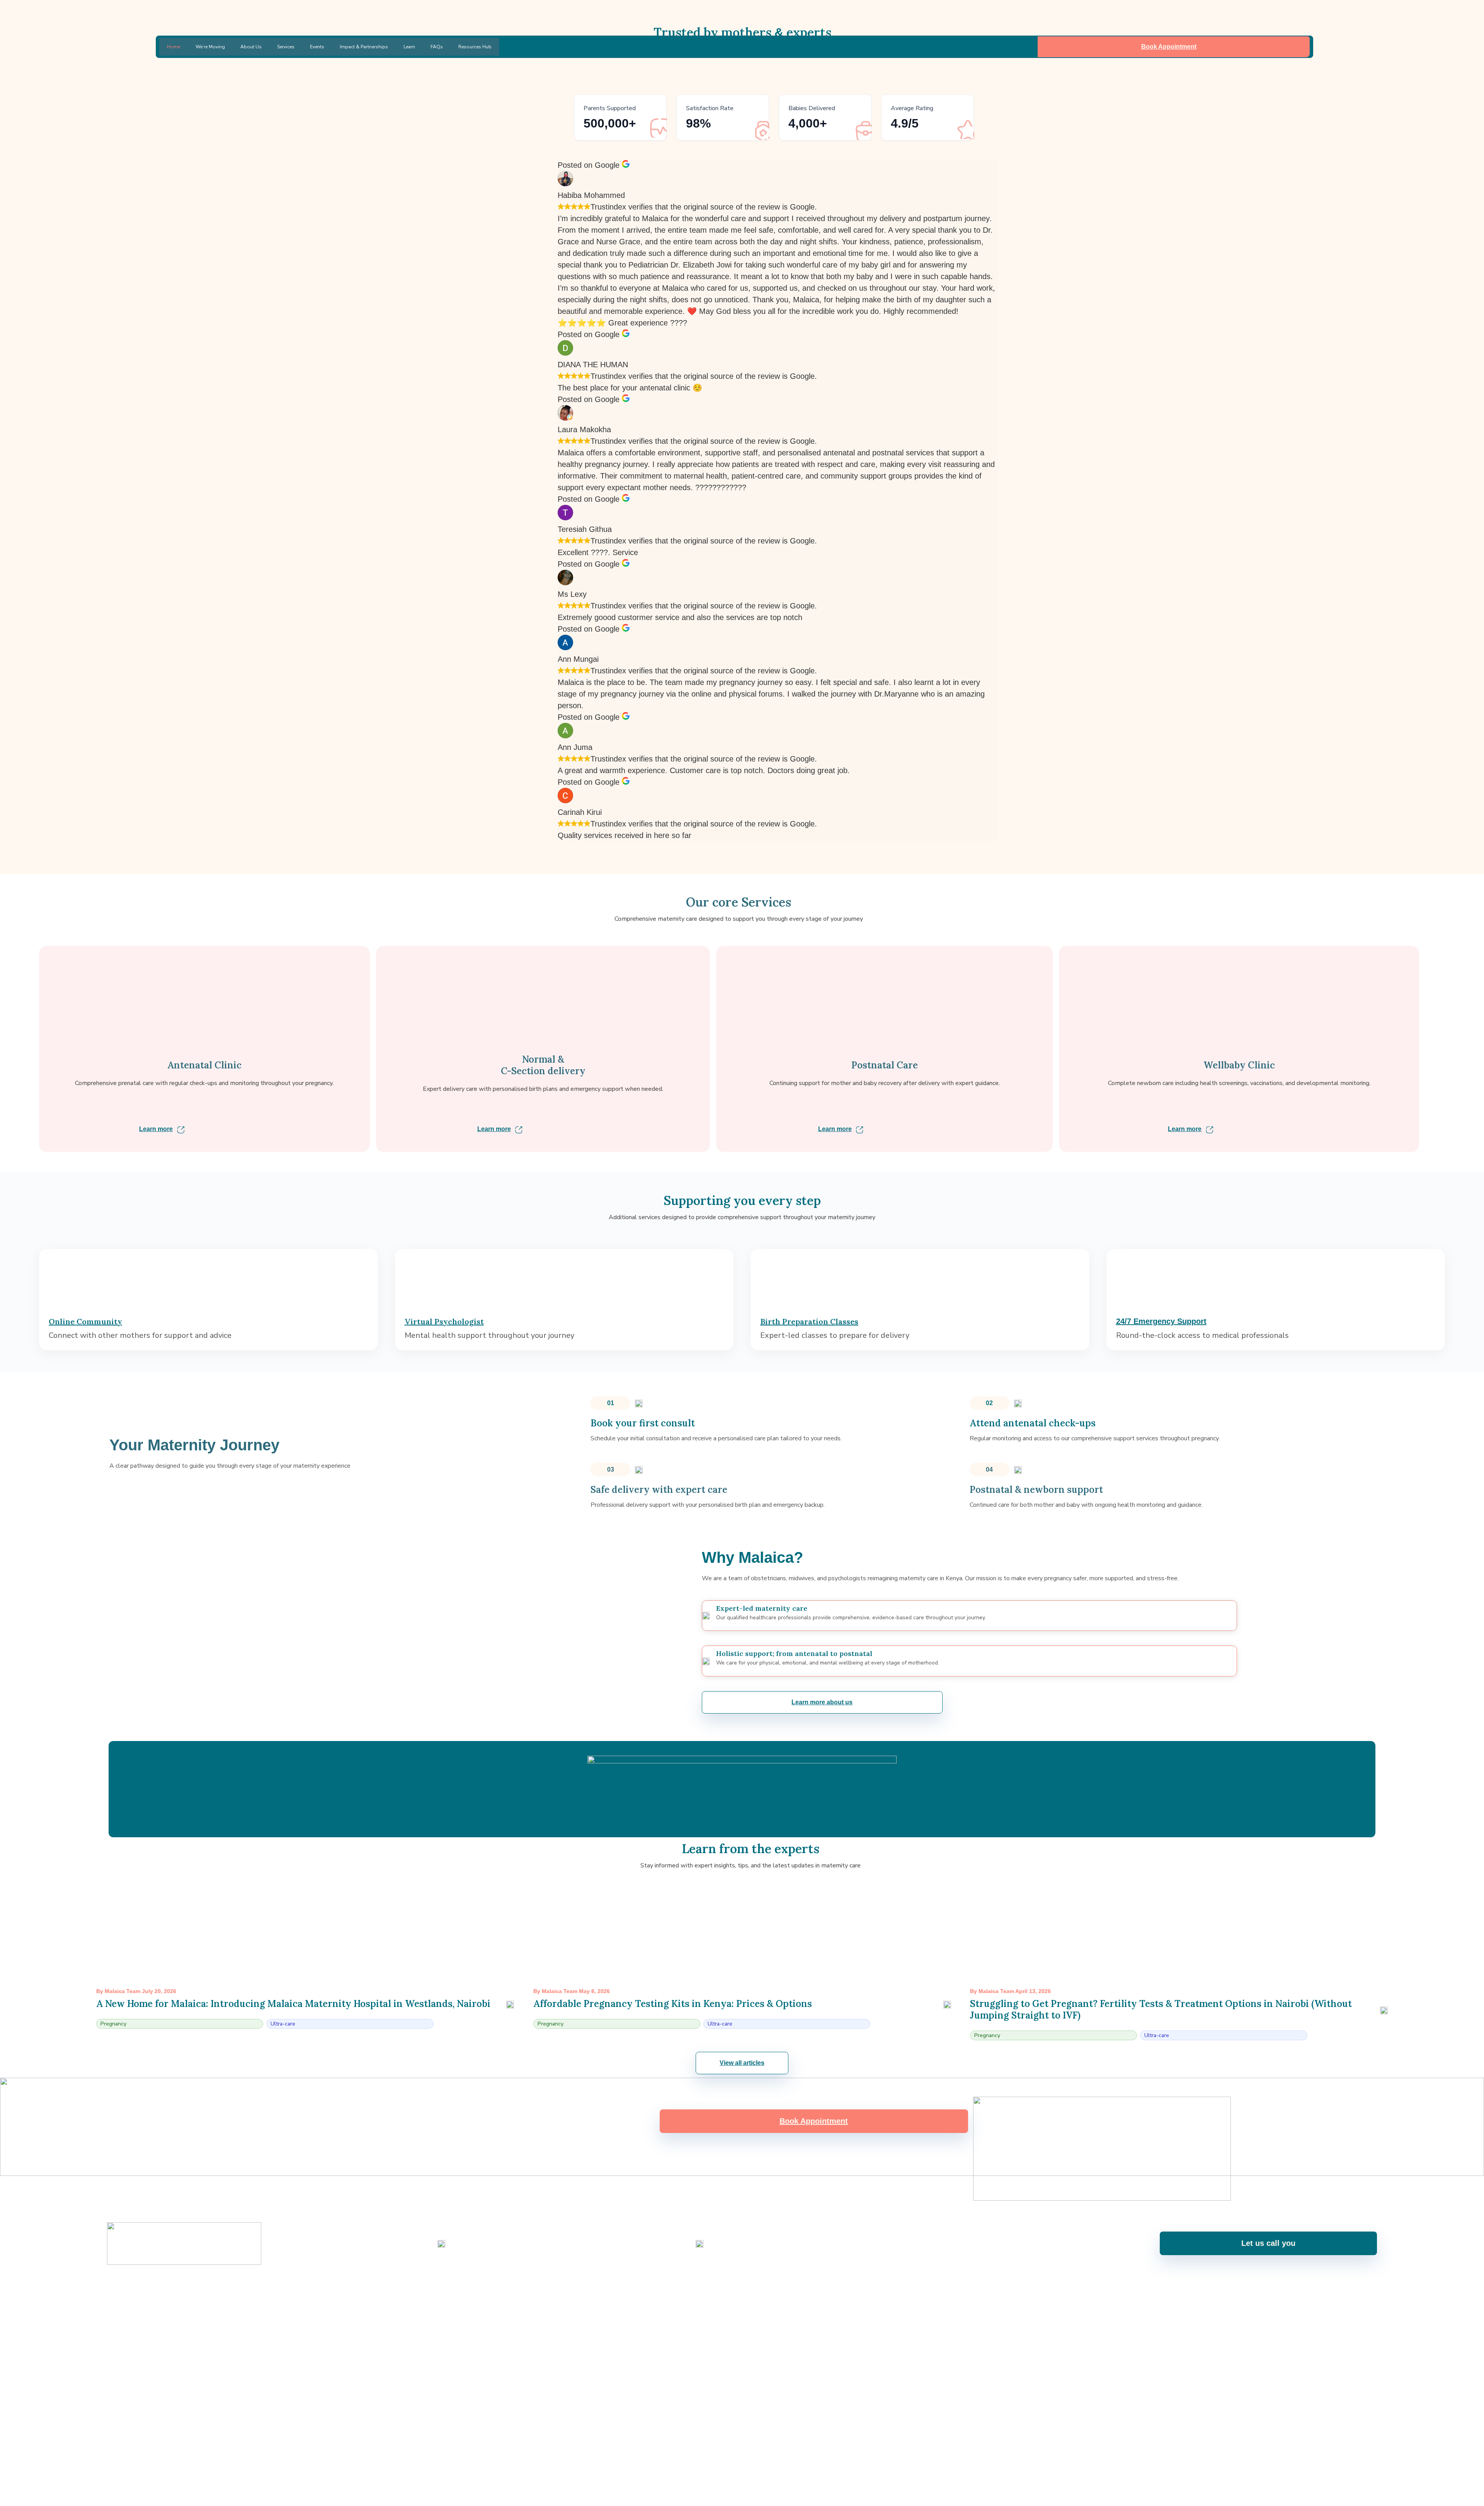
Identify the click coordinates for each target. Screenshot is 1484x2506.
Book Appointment (1169, 47)
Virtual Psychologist (444, 1321)
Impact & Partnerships (364, 47)
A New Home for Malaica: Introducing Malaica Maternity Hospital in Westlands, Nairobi (293, 2004)
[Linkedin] (752, 2290)
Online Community (85, 1321)
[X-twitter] (773, 2290)
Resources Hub (475, 47)
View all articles (742, 2063)
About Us (251, 47)
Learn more (156, 1129)
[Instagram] (711, 2290)
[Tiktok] (793, 2290)
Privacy (1368, 2318)
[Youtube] (732, 2290)
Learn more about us (822, 1702)
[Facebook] (691, 2290)
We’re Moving (210, 47)
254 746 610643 (469, 2250)
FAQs (437, 47)
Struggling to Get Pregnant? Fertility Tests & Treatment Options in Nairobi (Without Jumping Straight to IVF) (1161, 2009)
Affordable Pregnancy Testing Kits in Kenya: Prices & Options (673, 2004)
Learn (409, 47)
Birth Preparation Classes (809, 1321)
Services (286, 47)
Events (317, 47)
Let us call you (1268, 2243)
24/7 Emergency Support (1161, 1321)
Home (174, 47)
